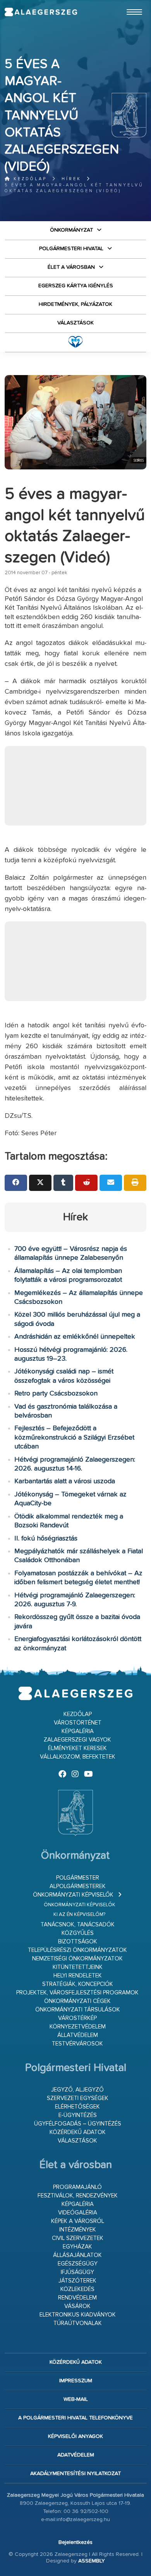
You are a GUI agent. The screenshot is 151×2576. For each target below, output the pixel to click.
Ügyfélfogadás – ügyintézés (78, 2124)
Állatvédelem (78, 2035)
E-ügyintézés (78, 2115)
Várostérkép (77, 2018)
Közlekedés (77, 2289)
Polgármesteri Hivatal (71, 249)
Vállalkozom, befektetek (78, 1757)
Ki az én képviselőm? (79, 1915)
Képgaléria (78, 1731)
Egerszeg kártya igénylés (76, 286)
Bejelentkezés (75, 2542)
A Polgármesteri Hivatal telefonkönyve (75, 2418)
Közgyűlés (78, 1933)
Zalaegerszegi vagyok (77, 1740)
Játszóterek (77, 2281)
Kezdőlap (29, 179)
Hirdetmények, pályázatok (75, 304)
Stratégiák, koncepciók (78, 1984)
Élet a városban (71, 267)
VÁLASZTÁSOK (75, 323)
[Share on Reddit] (86, 1183)
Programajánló (77, 2187)
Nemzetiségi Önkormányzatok (77, 1959)
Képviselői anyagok (75, 2436)
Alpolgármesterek (78, 1886)
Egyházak (77, 2247)
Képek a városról (78, 2221)
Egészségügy (78, 2264)
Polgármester (78, 1878)
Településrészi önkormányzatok (77, 1950)
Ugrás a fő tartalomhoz (127, 3)
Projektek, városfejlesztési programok (77, 1993)
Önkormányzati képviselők (73, 1895)
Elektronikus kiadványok (78, 2315)
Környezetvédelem (78, 2027)
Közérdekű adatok (78, 2132)
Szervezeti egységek (78, 2098)
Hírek (71, 179)
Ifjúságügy (77, 2272)
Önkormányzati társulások (78, 2010)
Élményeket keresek (77, 1748)
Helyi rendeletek (78, 1976)
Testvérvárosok (77, 2044)
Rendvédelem (77, 2298)
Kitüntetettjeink (78, 1967)
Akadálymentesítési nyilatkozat (75, 2474)
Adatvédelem (76, 2455)
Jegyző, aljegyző (77, 2090)
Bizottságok (78, 1942)
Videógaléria (78, 2213)
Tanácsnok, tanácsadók (78, 1925)
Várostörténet (78, 1723)
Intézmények (78, 2230)
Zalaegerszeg (41, 12)
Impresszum (76, 2381)
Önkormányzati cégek (77, 2001)
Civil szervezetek (78, 2238)
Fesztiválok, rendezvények (78, 2196)
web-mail (76, 2399)
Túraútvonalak (78, 2323)
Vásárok (77, 2306)
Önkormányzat (71, 230)
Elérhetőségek (77, 2107)
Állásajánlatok (77, 2255)
